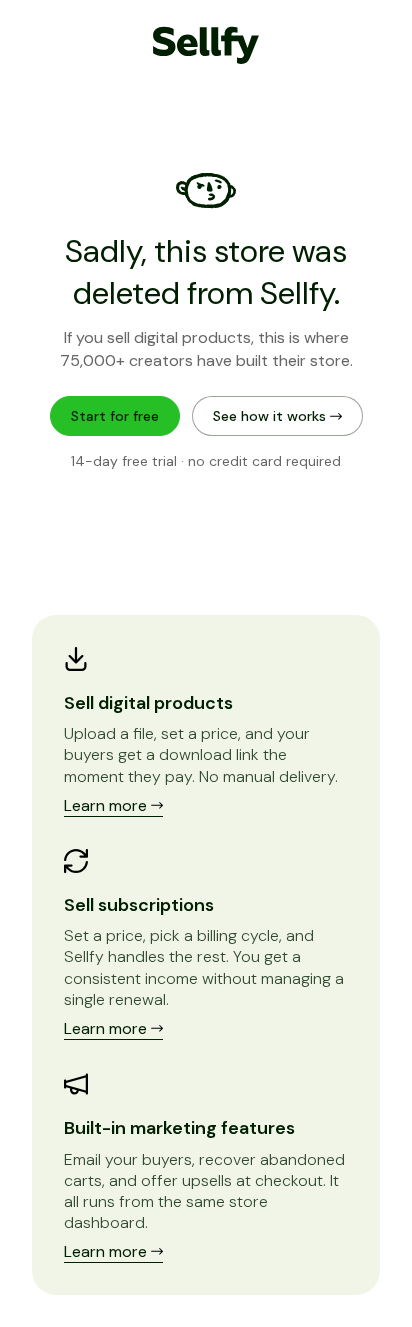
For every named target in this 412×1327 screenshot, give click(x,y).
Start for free (115, 416)
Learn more (107, 805)
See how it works (271, 416)
